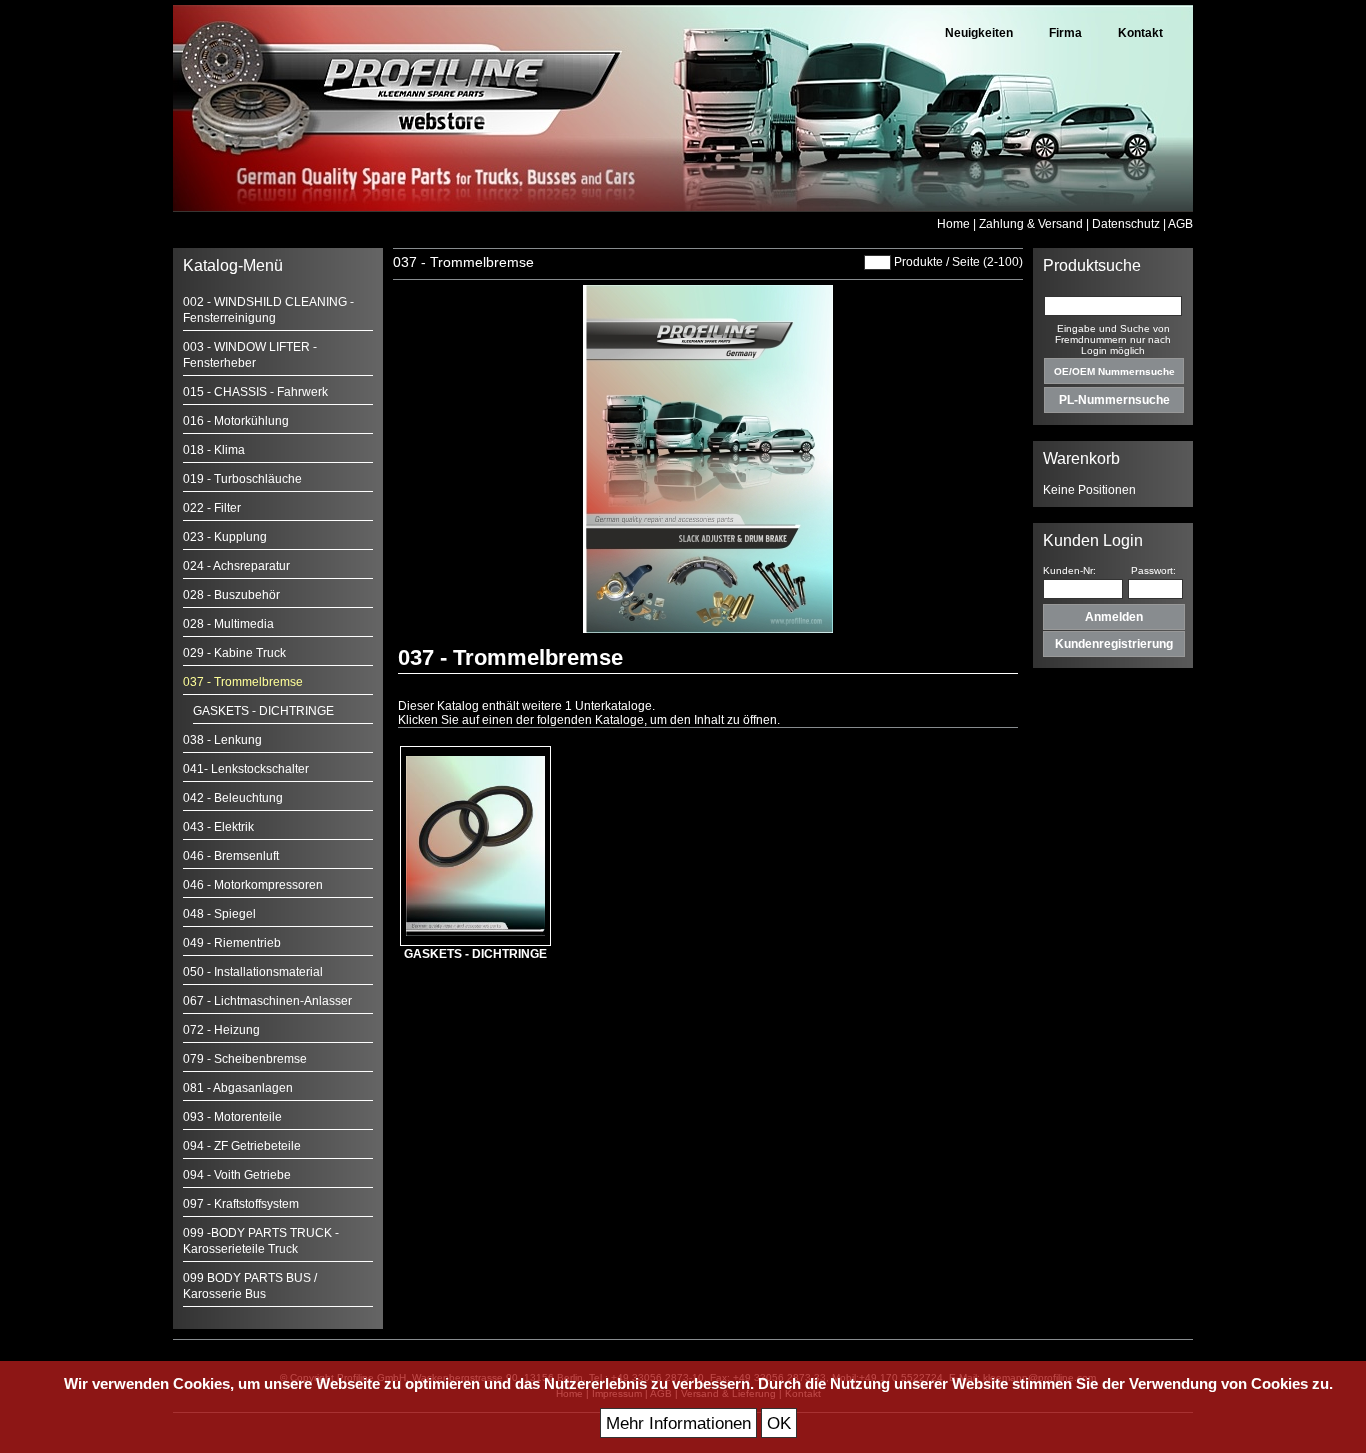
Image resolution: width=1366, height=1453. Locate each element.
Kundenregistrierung (1114, 644)
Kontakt (1140, 33)
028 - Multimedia (228, 624)
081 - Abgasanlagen (238, 1088)
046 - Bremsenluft (231, 856)
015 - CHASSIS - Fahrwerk (255, 392)
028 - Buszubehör (231, 595)
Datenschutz (1126, 224)
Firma (1065, 33)
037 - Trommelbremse (243, 682)
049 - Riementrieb (232, 943)
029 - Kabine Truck (234, 653)
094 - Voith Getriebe (237, 1175)
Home (953, 224)
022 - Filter (212, 508)
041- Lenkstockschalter (246, 769)
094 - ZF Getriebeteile (242, 1146)
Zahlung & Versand (1031, 224)
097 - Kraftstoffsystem (241, 1204)
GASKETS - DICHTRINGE (263, 711)
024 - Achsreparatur (236, 566)
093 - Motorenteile (232, 1117)
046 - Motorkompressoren (253, 885)
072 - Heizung (221, 1030)
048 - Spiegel (219, 914)
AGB (1180, 224)
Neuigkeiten (979, 33)
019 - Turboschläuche (242, 479)
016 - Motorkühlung (236, 421)
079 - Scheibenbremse (245, 1059)
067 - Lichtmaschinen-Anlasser (267, 1001)
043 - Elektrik (218, 827)
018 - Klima (214, 450)
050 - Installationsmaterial (253, 972)
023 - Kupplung (225, 537)
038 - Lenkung (222, 740)
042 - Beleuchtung (233, 798)
